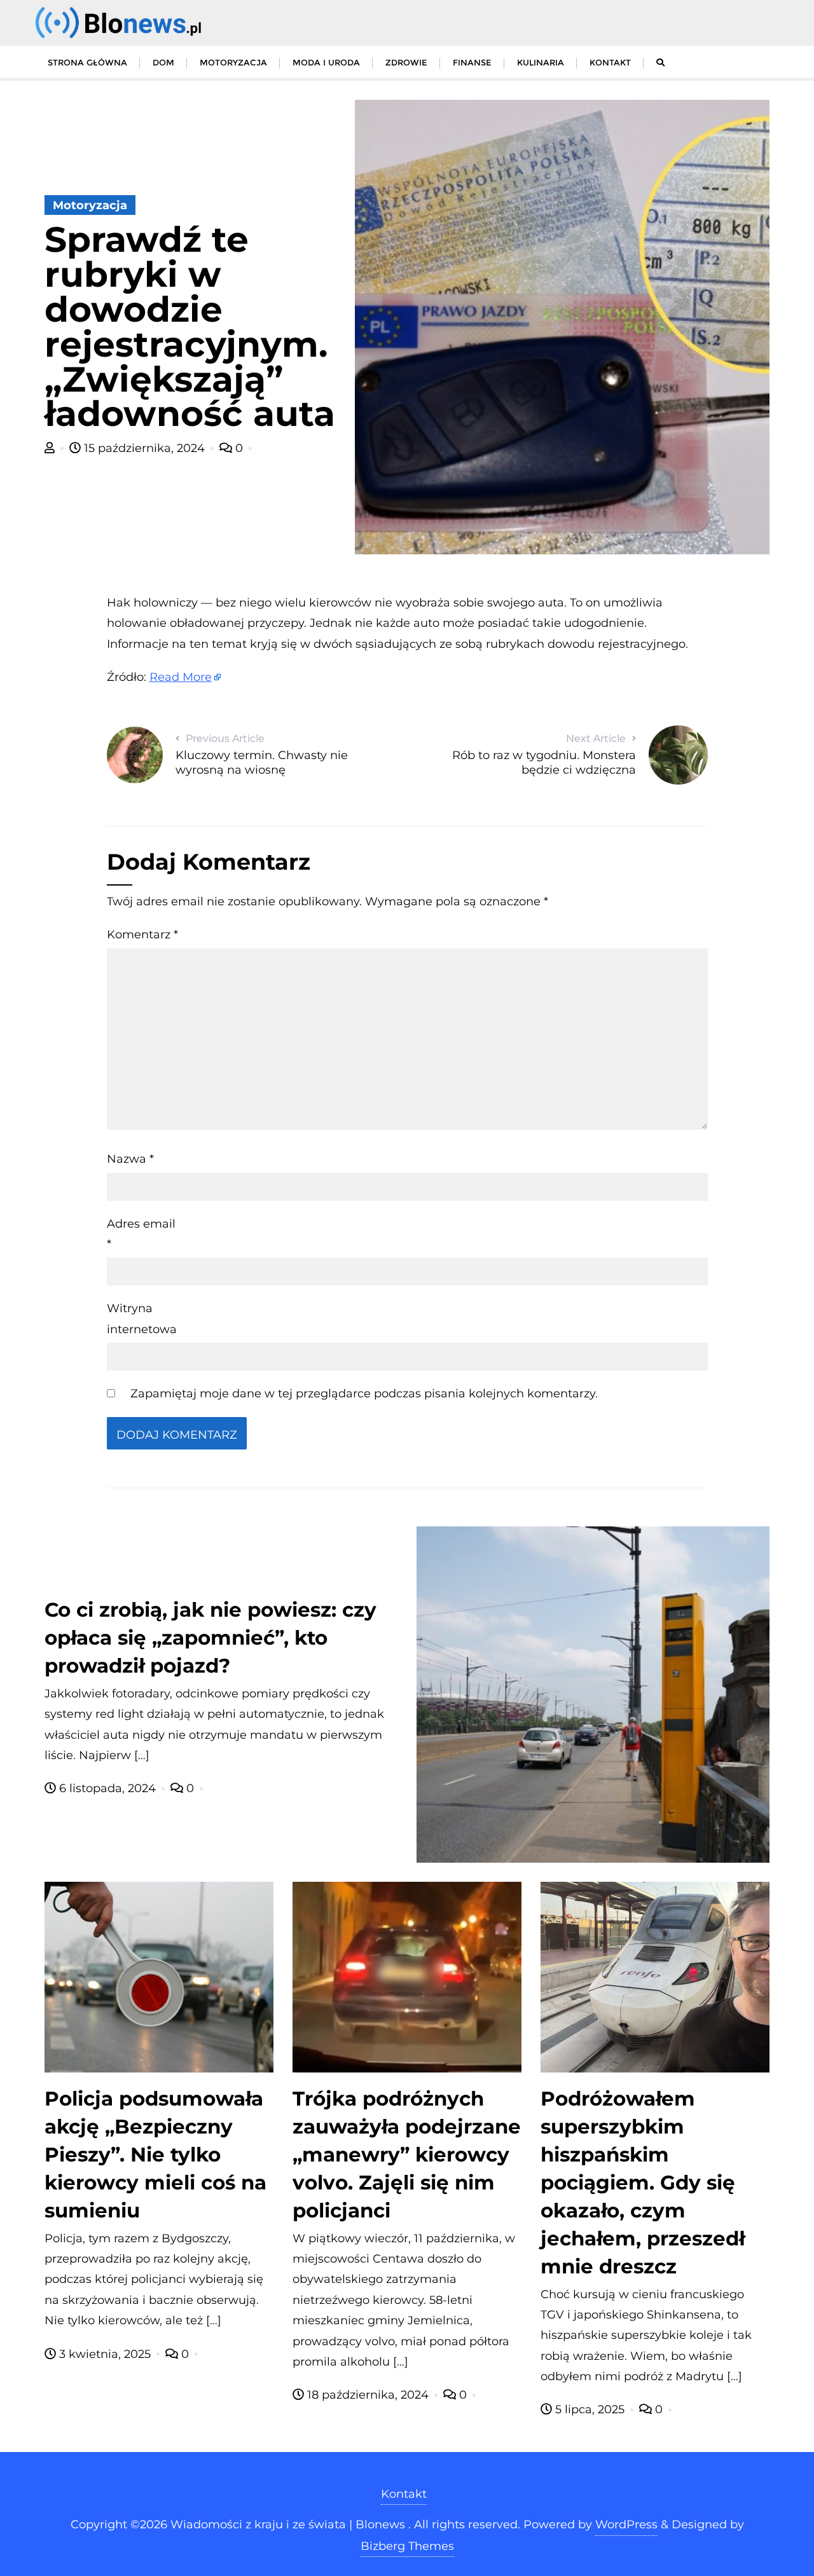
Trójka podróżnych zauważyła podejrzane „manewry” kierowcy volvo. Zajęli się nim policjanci (407, 2155)
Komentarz (142, 935)
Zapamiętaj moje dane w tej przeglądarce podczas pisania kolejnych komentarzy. (364, 1394)
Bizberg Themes (407, 2546)
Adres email (141, 1234)
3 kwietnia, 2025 (105, 2354)
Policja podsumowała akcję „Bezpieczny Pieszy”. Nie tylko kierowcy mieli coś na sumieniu (155, 2155)
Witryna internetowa (142, 1319)
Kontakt (404, 2494)
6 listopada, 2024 (107, 1788)
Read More (181, 677)
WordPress (626, 2525)
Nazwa (130, 1159)
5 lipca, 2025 (590, 2409)
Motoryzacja (90, 205)
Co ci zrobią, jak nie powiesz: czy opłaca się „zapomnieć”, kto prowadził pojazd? (210, 1638)
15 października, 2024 (144, 448)
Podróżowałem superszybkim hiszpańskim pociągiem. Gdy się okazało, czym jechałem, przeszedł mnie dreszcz (643, 2182)
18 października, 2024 (368, 2395)
